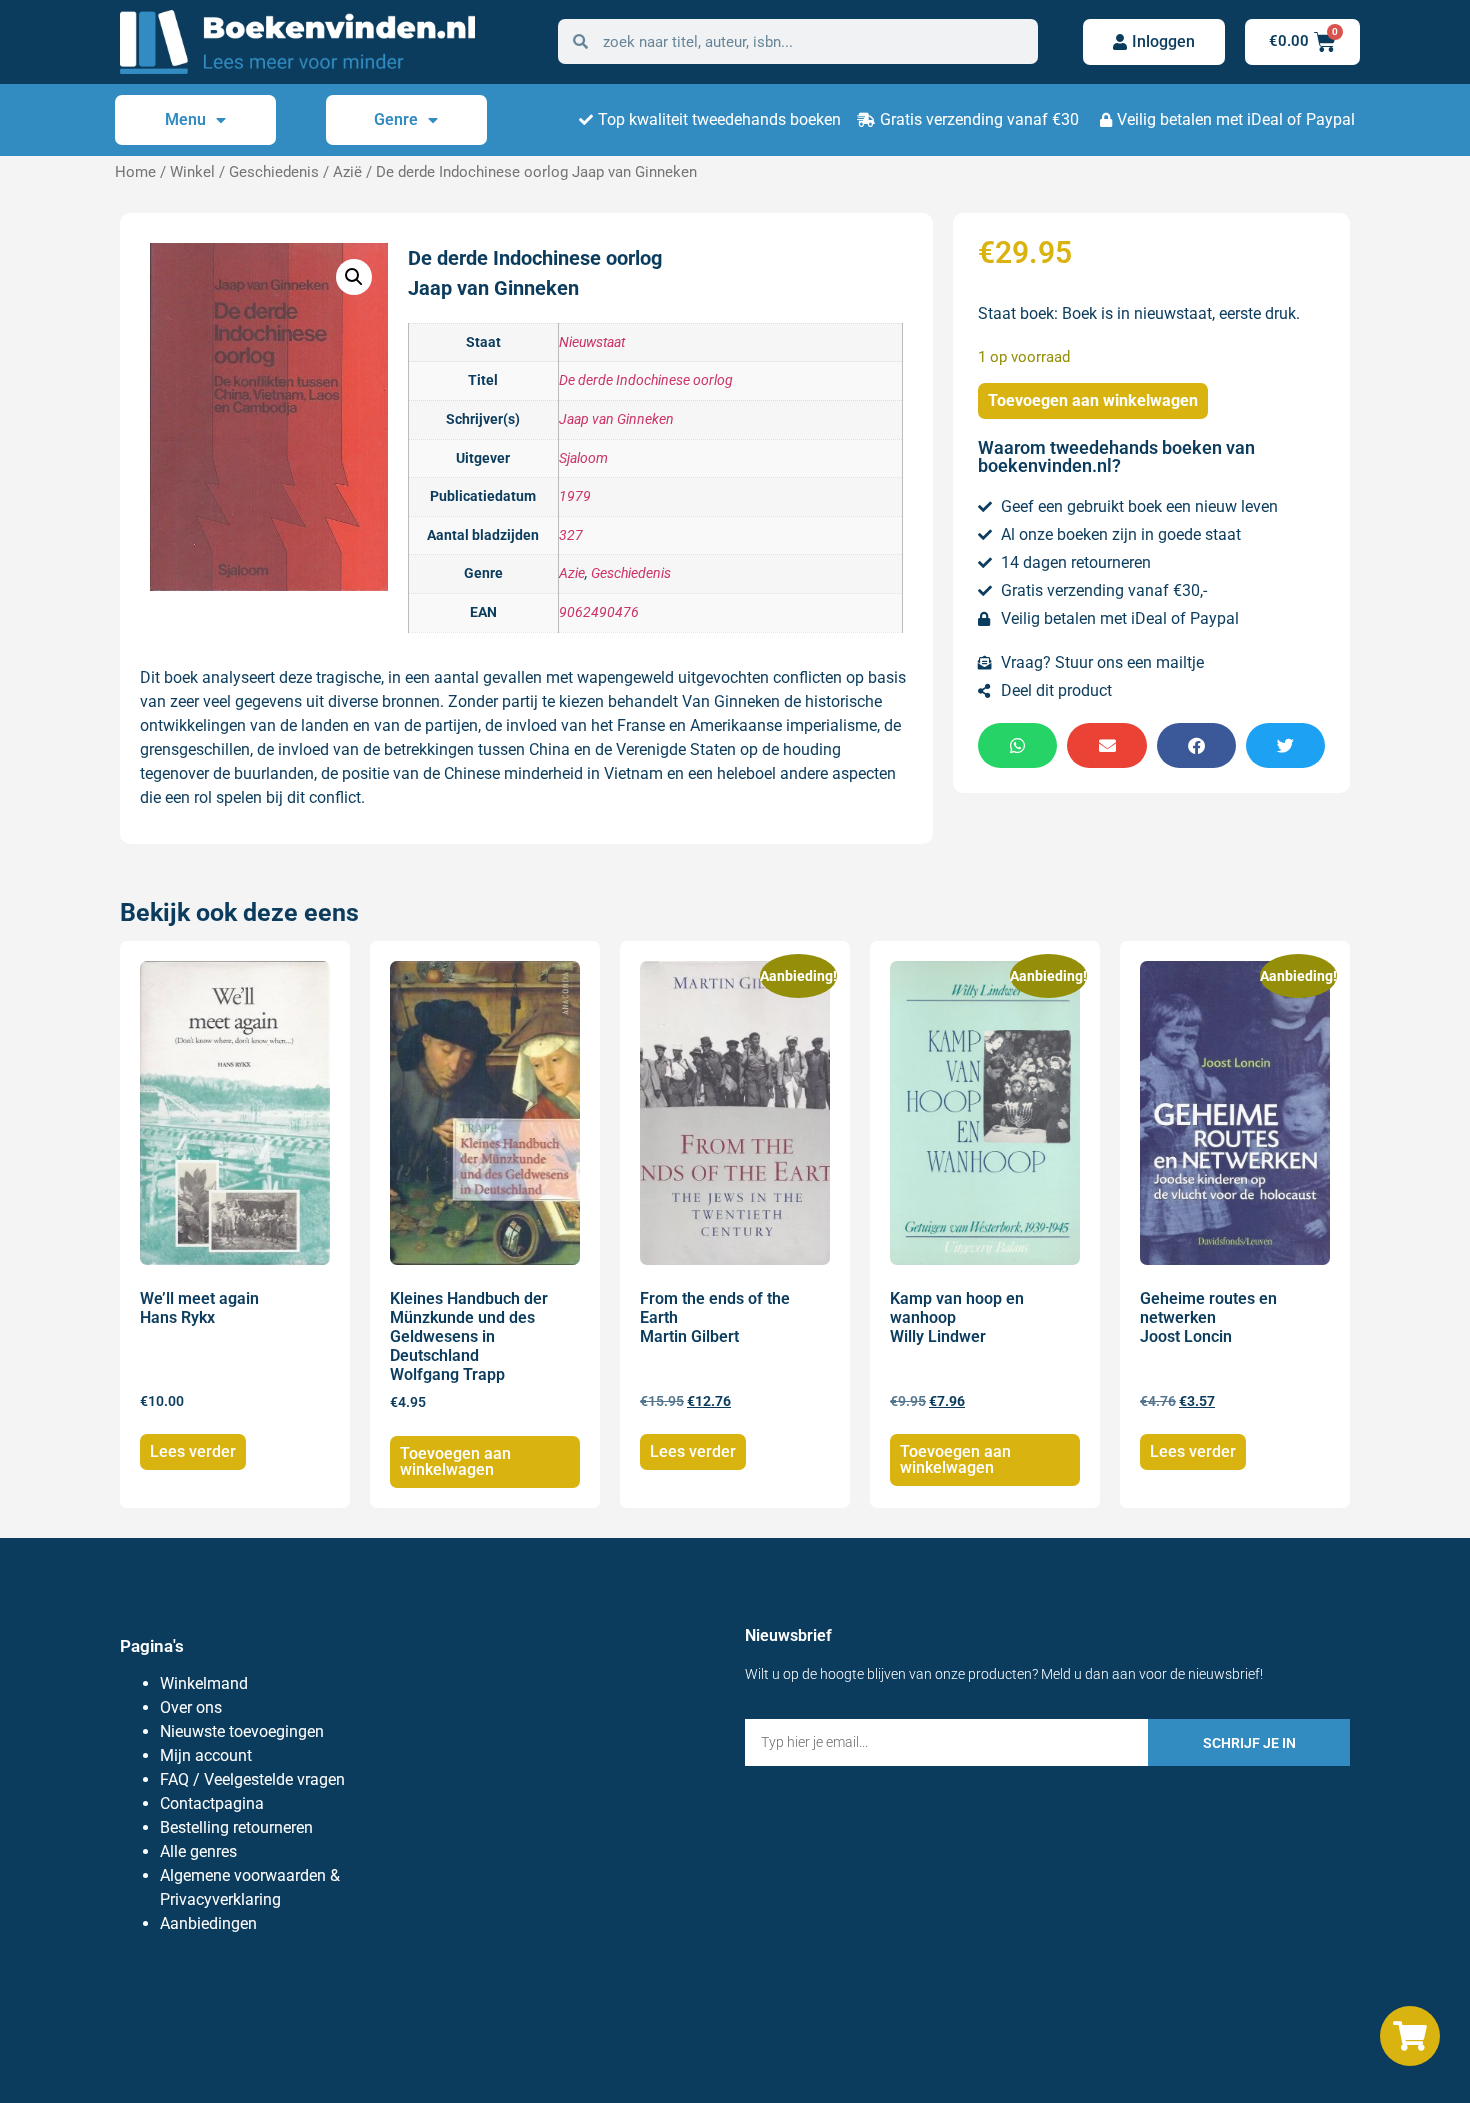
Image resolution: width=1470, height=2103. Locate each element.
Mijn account (206, 1755)
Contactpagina (212, 1803)
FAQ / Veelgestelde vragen (252, 1779)
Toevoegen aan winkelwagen (1093, 400)
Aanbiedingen (208, 1923)
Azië (347, 172)
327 (571, 535)
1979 (575, 496)
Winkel (192, 172)
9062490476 (599, 612)
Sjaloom (583, 458)
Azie (572, 573)
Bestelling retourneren (236, 1827)
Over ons (191, 1707)
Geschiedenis (274, 172)
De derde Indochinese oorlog (646, 380)
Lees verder (193, 1451)
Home (135, 172)
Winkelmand (204, 1683)
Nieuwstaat (592, 342)
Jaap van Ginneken (616, 419)
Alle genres (198, 1851)
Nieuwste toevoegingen (242, 1731)
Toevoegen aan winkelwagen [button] (455, 1461)
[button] (354, 277)
